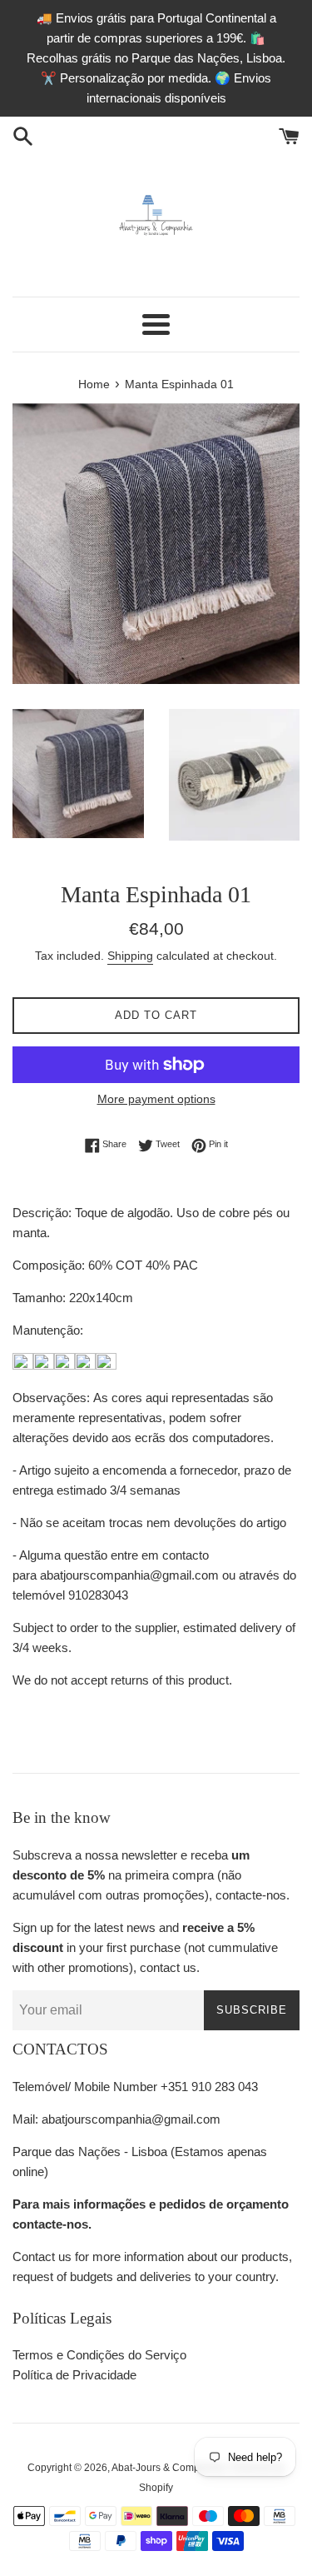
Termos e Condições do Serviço (99, 2355)
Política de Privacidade (74, 2375)
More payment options (156, 1099)
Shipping (130, 956)
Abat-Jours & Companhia (168, 2468)
